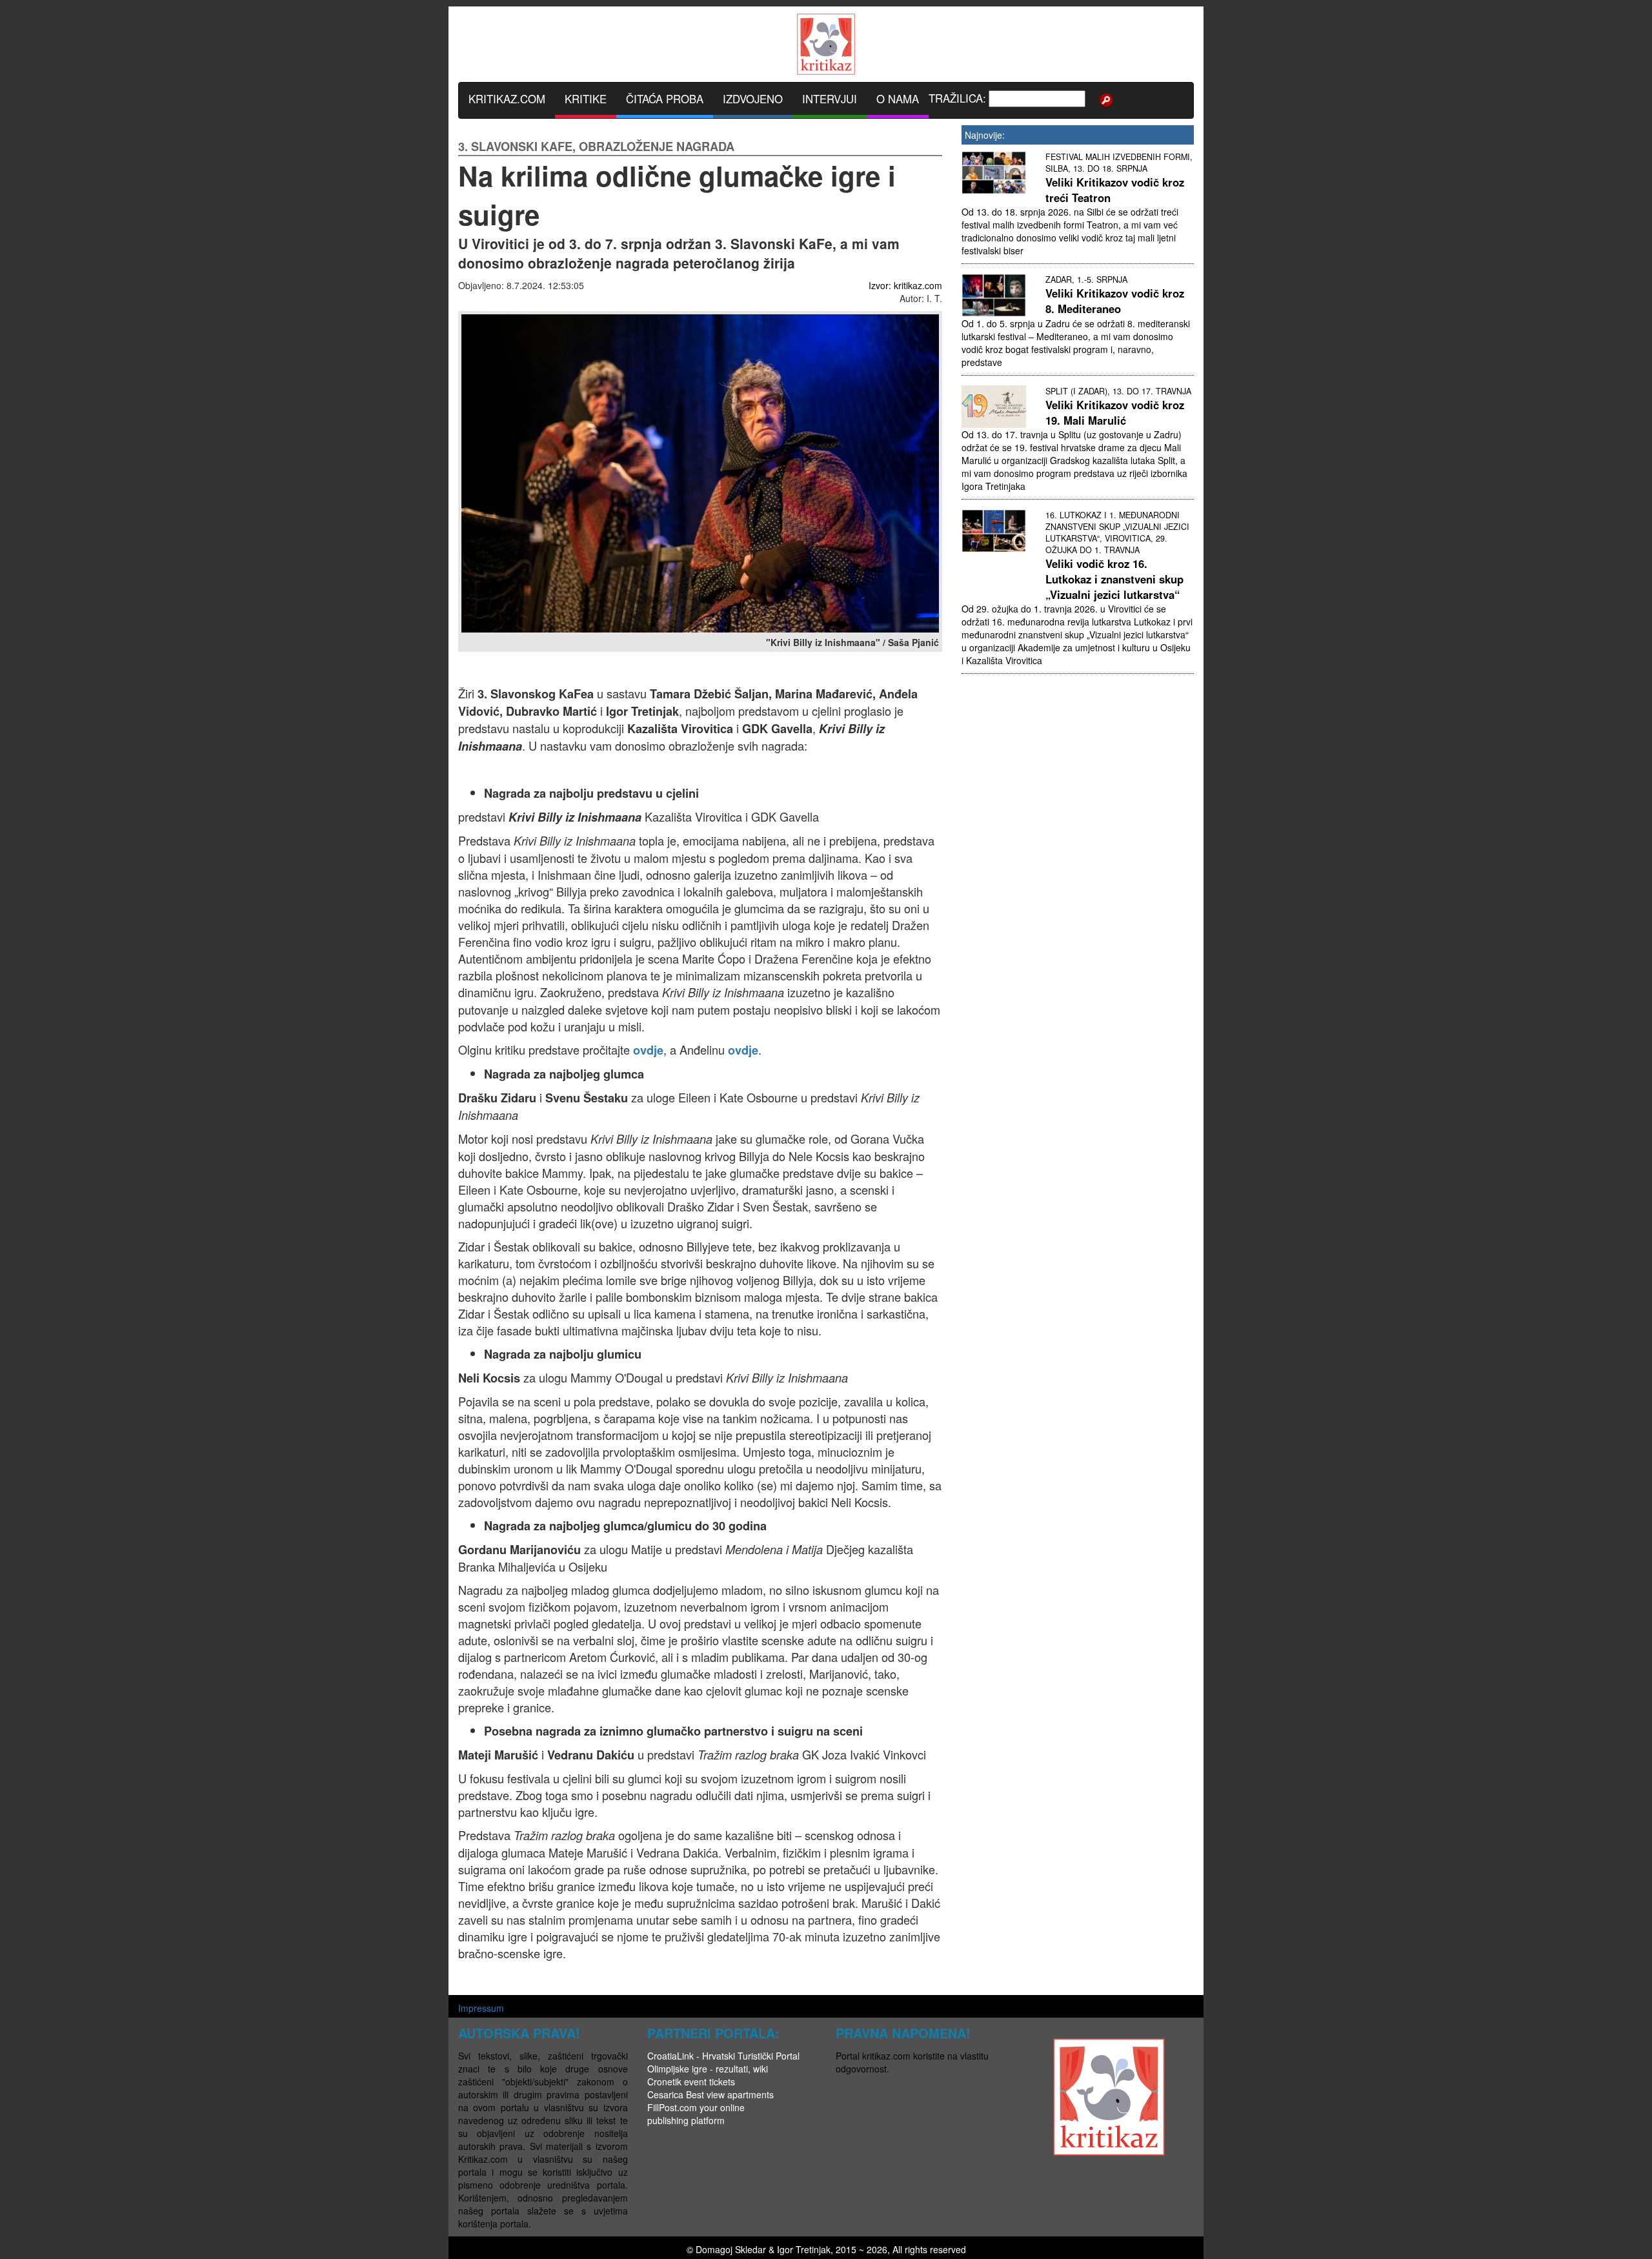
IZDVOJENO (753, 99)
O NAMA (898, 99)
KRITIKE (586, 99)
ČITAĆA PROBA (665, 99)
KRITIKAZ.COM (507, 99)
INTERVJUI (830, 99)
